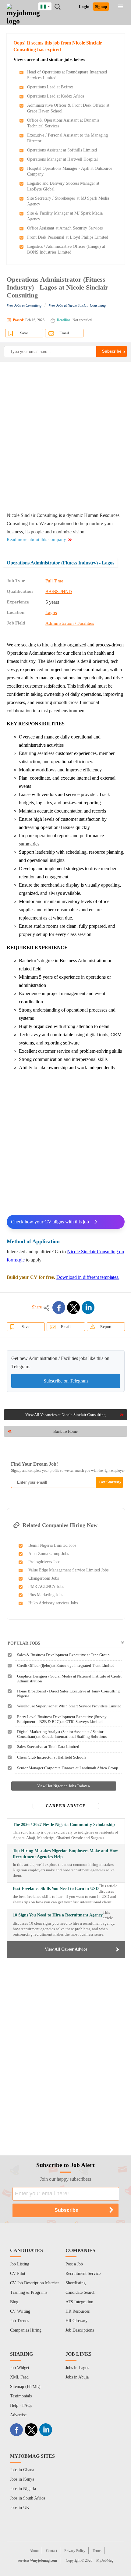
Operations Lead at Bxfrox (50, 87)
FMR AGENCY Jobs (46, 1587)
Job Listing (20, 2264)
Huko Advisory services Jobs (53, 1603)
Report (106, 1327)
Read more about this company (36, 539)
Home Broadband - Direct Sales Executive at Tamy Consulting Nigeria (68, 1694)
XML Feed (19, 2377)
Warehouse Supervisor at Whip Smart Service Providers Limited (69, 1706)
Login (84, 7)
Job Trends (19, 2321)
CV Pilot (18, 2274)
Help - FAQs (21, 2405)
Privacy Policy (75, 2551)
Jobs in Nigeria (23, 2489)
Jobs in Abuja (77, 2377)
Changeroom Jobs (44, 1578)
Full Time (54, 581)
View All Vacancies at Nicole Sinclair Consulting (65, 1415)
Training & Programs (29, 2292)
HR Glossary (76, 2321)
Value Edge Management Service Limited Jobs (68, 1570)
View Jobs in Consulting (24, 305)
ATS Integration (79, 2302)
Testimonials (21, 2396)
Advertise (18, 2415)
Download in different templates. (88, 1277)
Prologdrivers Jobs (44, 1562)
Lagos (51, 613)
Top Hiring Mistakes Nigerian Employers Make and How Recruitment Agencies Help (65, 1854)
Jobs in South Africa (28, 2498)
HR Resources (78, 2311)
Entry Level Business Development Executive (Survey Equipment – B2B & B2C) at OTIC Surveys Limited (62, 1719)
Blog (14, 2302)
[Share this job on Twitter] (73, 1308)
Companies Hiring (26, 2330)
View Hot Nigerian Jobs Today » (64, 1786)
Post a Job (74, 2264)
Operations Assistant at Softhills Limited (62, 150)
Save (24, 333)
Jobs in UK (20, 2508)
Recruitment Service (83, 2274)
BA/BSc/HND (59, 592)
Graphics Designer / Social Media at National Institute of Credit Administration (69, 1679)
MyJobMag (105, 2560)
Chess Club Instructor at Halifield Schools (52, 1757)
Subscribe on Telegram (66, 1381)
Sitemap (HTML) (25, 2387)
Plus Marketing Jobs (46, 1595)
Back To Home (65, 1431)
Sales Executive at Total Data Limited (48, 1747)
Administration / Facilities (70, 623)
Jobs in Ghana (22, 2470)
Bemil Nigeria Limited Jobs (52, 1545)
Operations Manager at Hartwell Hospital (62, 159)
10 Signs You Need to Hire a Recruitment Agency (58, 1915)
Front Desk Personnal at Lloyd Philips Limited (68, 237)
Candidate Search (80, 2292)
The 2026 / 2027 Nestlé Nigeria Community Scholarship (64, 1825)
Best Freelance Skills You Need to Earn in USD (56, 1889)
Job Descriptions (80, 2330)
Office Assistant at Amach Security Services (65, 228)
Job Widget (20, 2368)
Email (64, 333)
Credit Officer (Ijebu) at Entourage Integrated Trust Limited (66, 1665)
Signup (101, 7)
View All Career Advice (66, 1949)
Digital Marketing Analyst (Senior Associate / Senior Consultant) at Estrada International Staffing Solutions (62, 1734)
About (34, 2551)
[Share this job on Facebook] (59, 1308)
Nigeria (50, 5)
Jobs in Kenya (22, 2479)
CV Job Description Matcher (35, 2283)
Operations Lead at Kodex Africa (56, 96)
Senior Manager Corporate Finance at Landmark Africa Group (68, 1768)
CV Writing (20, 2311)
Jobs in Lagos (77, 2368)
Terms (97, 2551)
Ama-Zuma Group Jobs (49, 1554)
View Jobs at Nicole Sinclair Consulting (77, 305)
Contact (51, 2551)
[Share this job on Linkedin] (88, 1308)
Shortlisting (76, 2283)
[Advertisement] (65, 436)
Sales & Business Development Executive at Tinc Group (63, 1655)
